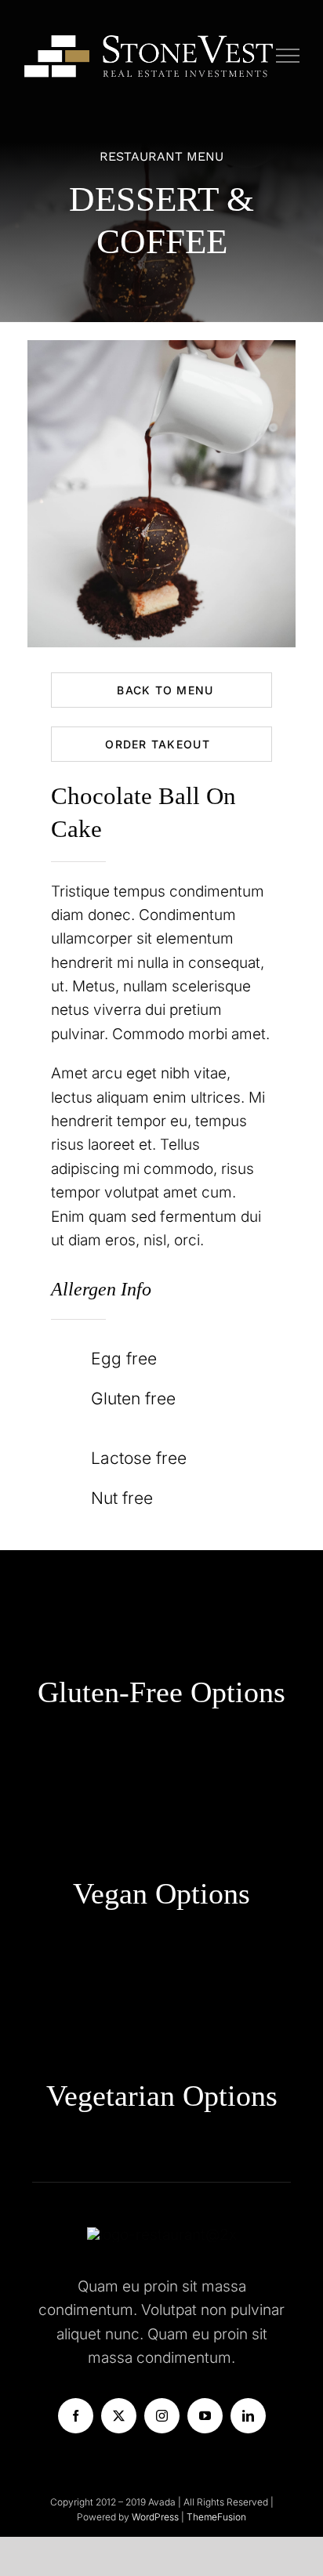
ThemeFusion (216, 2517)
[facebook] (76, 2416)
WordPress (156, 2517)
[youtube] (205, 2416)
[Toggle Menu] (288, 56)
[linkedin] (248, 2416)
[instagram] (162, 2416)
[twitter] (119, 2416)
